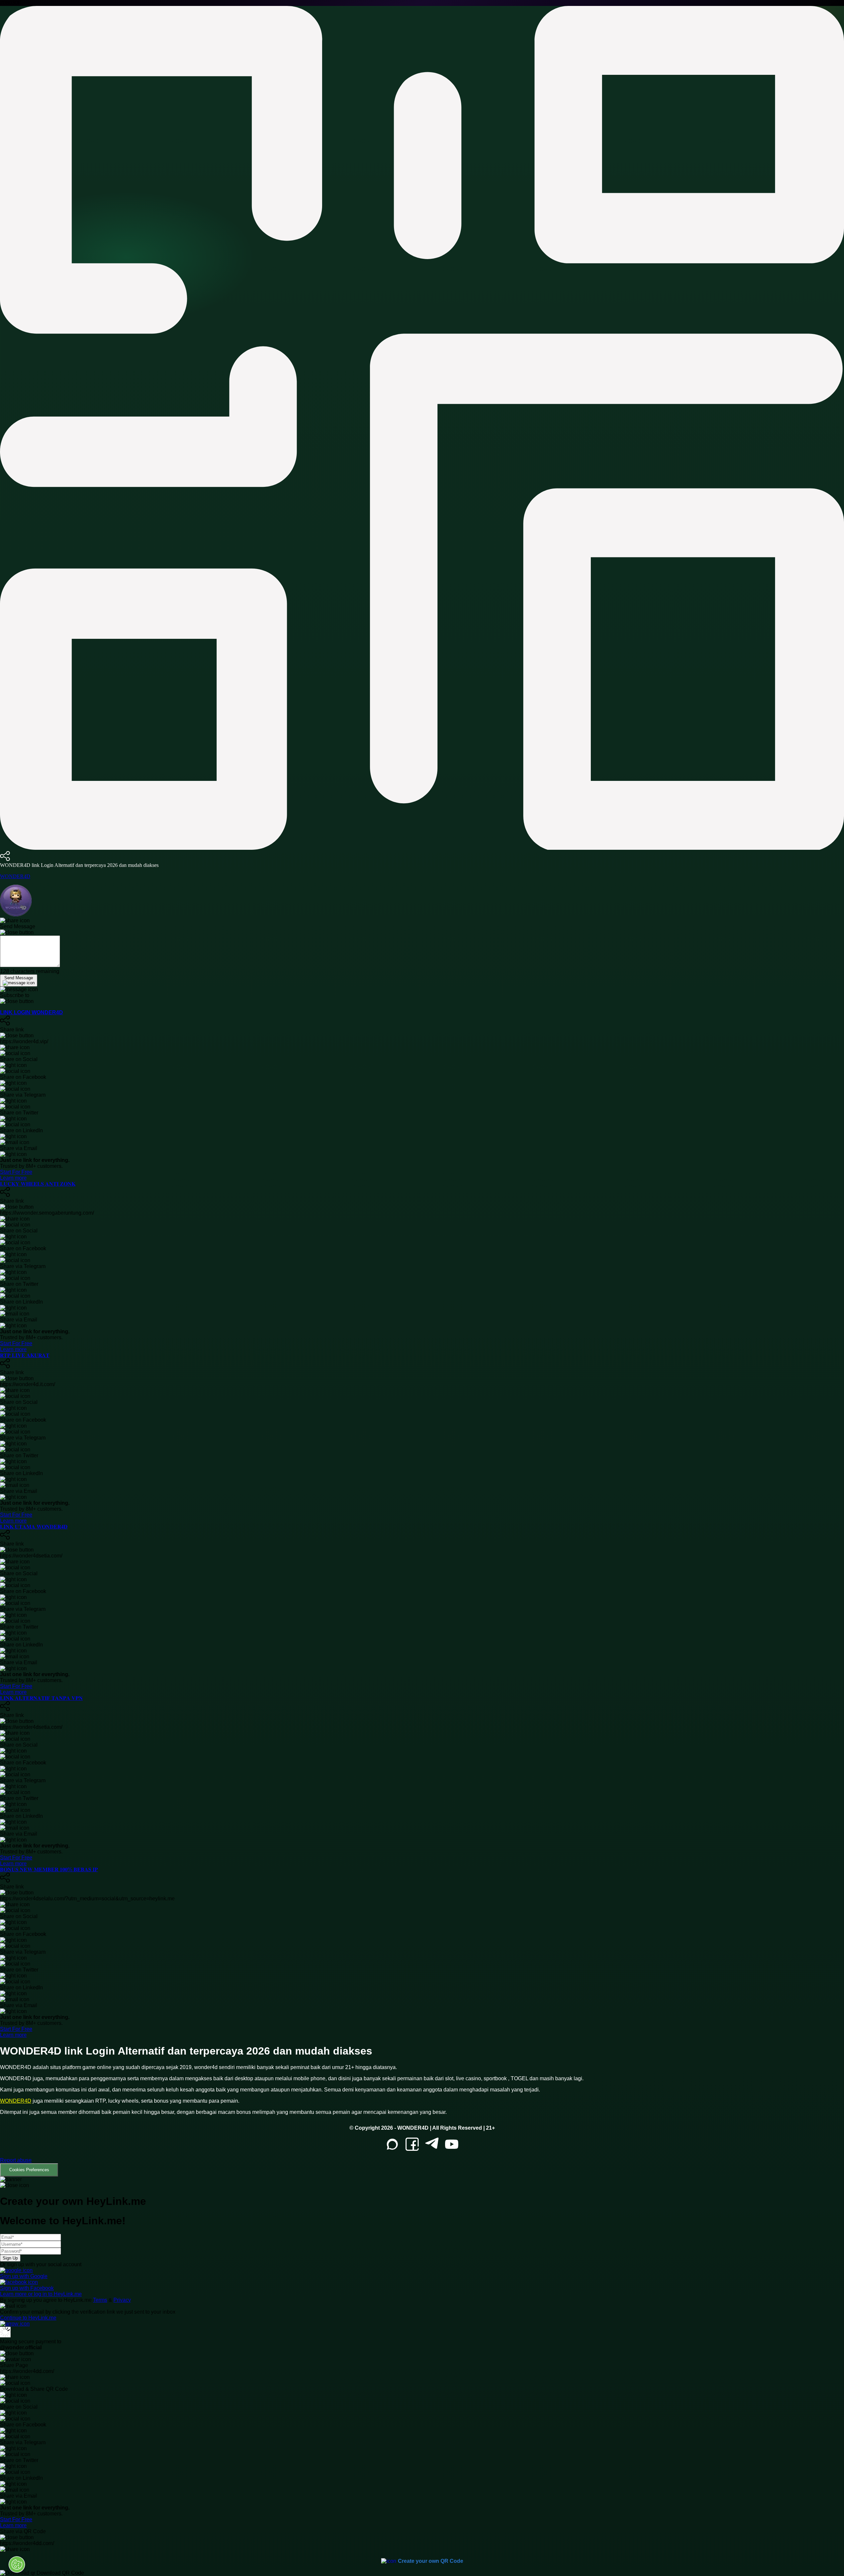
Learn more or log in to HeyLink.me (41, 2294)
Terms (100, 2300)
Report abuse (16, 2160)
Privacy (122, 2300)
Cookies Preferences (29, 2170)
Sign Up (10, 2258)
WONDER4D (15, 876)
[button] (422, 2167)
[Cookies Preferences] (17, 2564)
